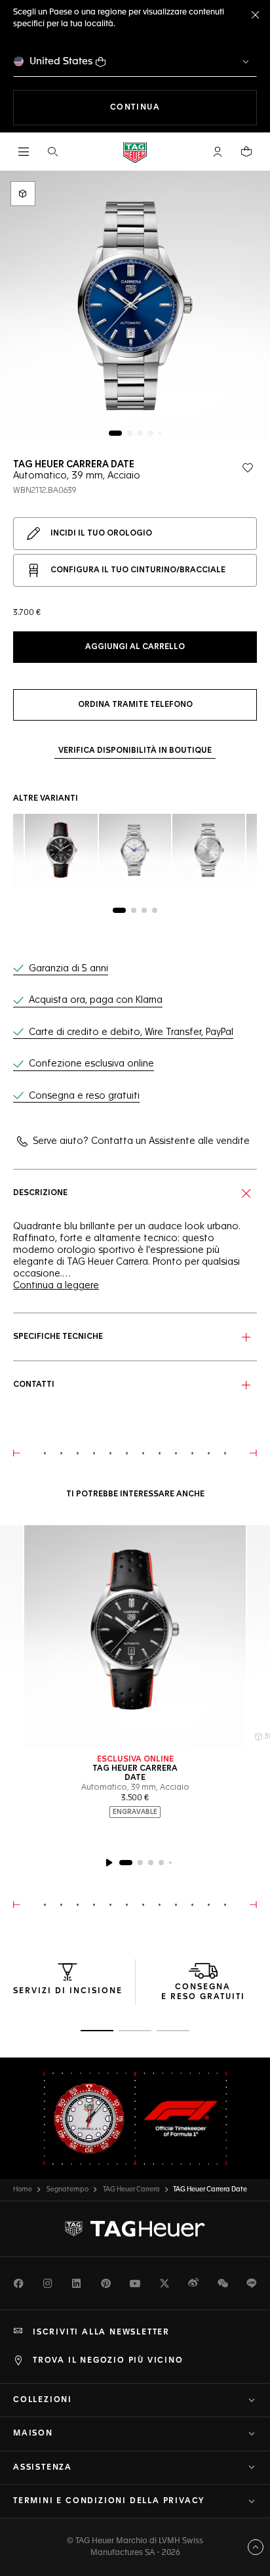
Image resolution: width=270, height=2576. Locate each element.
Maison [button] (33, 2434)
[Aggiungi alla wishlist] (248, 468)
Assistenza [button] (43, 2468)
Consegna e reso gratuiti (84, 1096)
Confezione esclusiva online (91, 1064)
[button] (218, 152)
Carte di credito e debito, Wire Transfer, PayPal (131, 1032)
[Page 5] (160, 433)
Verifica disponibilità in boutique (135, 751)
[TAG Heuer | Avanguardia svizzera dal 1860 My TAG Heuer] (135, 2229)
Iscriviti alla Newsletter (101, 2333)
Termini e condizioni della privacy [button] (109, 2501)
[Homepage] (135, 152)
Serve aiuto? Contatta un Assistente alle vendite (141, 1141)
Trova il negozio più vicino (108, 2361)
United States (61, 61)
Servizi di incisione (68, 1991)
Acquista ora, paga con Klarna (96, 1000)
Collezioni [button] (43, 2400)
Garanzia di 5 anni (68, 969)
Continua (183, 107)
